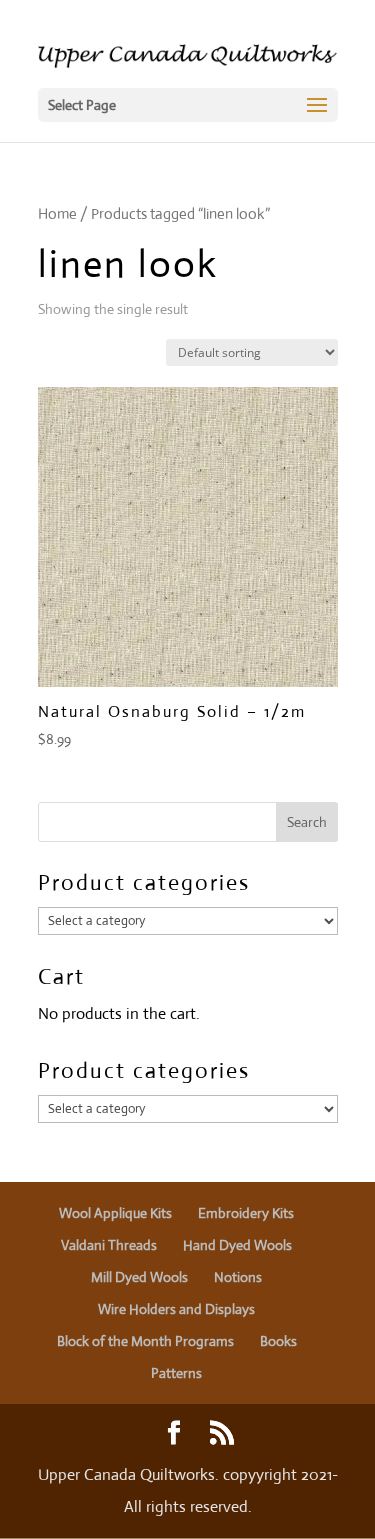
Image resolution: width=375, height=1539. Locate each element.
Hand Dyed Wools (237, 1245)
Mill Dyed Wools (139, 1277)
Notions (238, 1277)
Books (278, 1341)
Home (57, 213)
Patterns (176, 1373)
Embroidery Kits (246, 1213)
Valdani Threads (109, 1245)
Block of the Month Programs (145, 1341)
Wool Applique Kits (115, 1213)
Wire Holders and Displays (176, 1309)
